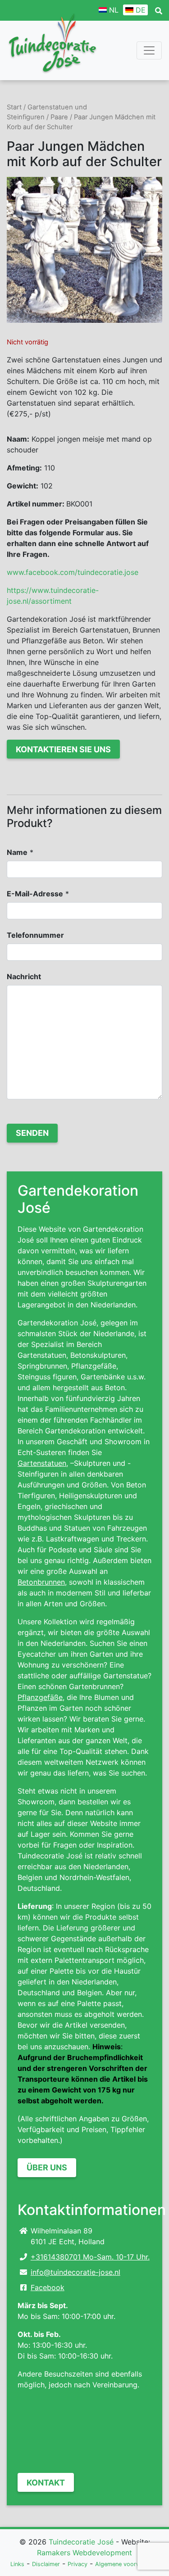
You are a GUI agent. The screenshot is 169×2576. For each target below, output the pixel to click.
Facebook (48, 2287)
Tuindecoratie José (81, 2542)
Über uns (47, 2167)
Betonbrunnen (41, 1582)
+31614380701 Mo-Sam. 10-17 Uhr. (90, 2257)
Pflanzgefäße (40, 1697)
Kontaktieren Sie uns (63, 749)
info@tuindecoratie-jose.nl (75, 2272)
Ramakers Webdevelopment (84, 2553)
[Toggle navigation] (149, 50)
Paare (59, 117)
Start (14, 107)
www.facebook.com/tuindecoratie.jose (73, 572)
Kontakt (46, 2483)
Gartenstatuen (42, 1463)
